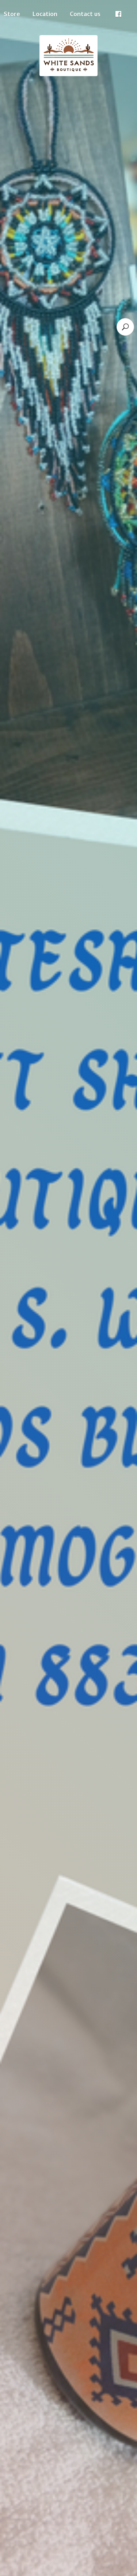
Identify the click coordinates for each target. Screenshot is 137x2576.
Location (45, 14)
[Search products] (125, 327)
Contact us (85, 14)
